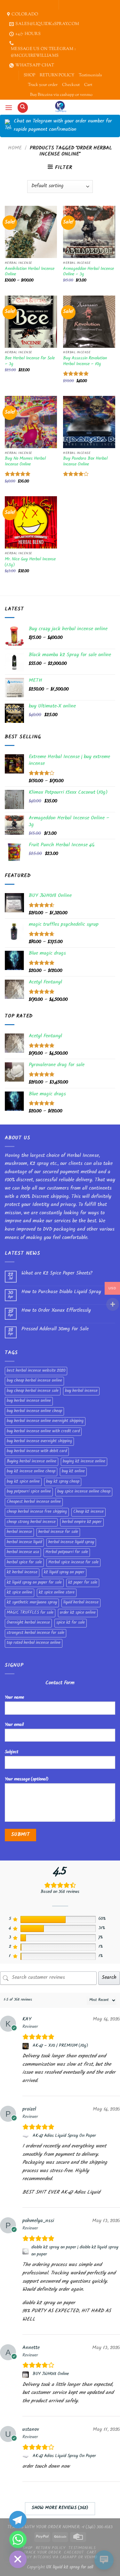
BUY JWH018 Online (51, 2374)
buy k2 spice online (23, 1482)
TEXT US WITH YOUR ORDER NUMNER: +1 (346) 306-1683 (60, 2527)
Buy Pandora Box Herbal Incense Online (85, 462)
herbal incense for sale (58, 1532)
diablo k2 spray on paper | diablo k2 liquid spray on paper (75, 2251)
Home (15, 149)
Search (109, 1978)
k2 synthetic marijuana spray (32, 1603)
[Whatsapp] (18, 2539)
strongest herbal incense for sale (36, 1633)
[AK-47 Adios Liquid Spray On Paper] (26, 2136)
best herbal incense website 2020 (36, 1371)
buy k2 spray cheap (63, 1482)
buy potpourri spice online (29, 1492)
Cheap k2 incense (88, 1512)
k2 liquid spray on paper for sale (34, 1583)
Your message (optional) (27, 1780)
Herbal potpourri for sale (67, 1552)
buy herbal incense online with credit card (43, 1432)
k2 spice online (20, 1593)
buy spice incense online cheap (84, 1492)
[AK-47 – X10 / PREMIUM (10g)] (26, 2046)
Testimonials (90, 75)
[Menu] (9, 108)
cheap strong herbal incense (31, 1522)
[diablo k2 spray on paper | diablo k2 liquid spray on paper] (26, 2251)
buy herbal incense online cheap (34, 1411)
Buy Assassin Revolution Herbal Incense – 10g (85, 361)
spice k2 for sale (71, 1623)
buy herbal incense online (29, 1401)
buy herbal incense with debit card (37, 1451)
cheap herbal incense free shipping (37, 1512)
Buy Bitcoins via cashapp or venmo (61, 95)
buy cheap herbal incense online (34, 1381)
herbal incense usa (23, 1552)
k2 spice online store (57, 1593)
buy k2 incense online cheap (31, 1472)
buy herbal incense (81, 1391)
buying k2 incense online (84, 1462)
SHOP (29, 75)
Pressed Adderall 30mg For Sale (55, 1330)
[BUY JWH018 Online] (26, 2375)
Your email (14, 1725)
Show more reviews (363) (60, 2508)
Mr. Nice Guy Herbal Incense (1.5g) (30, 562)
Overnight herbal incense (28, 1623)
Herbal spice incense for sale (73, 1563)
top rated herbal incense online (34, 1643)
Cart (88, 85)
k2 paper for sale (83, 1583)
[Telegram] (18, 2520)
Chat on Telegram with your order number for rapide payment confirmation (63, 126)
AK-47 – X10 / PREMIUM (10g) (60, 2046)
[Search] (23, 108)
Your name (14, 1698)
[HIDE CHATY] (18, 2559)
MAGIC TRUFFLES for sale (30, 1613)
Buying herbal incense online (32, 1462)
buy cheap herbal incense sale (33, 1391)
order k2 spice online (78, 1613)
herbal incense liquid (24, 1543)
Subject (12, 1752)
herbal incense (19, 1532)
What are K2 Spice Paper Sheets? (57, 1274)
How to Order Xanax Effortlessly (56, 1311)
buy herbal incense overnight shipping (39, 1442)
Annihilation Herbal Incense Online (30, 272)
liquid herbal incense (81, 1603)
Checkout (71, 85)
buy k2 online (73, 1472)
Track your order (43, 85)
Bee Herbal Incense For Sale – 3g (30, 361)
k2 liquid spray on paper (64, 1573)
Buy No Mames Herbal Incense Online (25, 462)
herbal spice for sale (24, 1563)
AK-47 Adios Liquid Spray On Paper (64, 2136)
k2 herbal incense (22, 1573)
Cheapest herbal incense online (34, 1502)
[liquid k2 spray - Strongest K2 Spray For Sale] (60, 107)
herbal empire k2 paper (82, 1522)
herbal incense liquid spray (71, 1543)
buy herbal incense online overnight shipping (45, 1421)
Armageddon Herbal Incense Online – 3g (88, 272)
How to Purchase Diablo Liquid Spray (61, 1292)
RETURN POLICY (57, 75)
